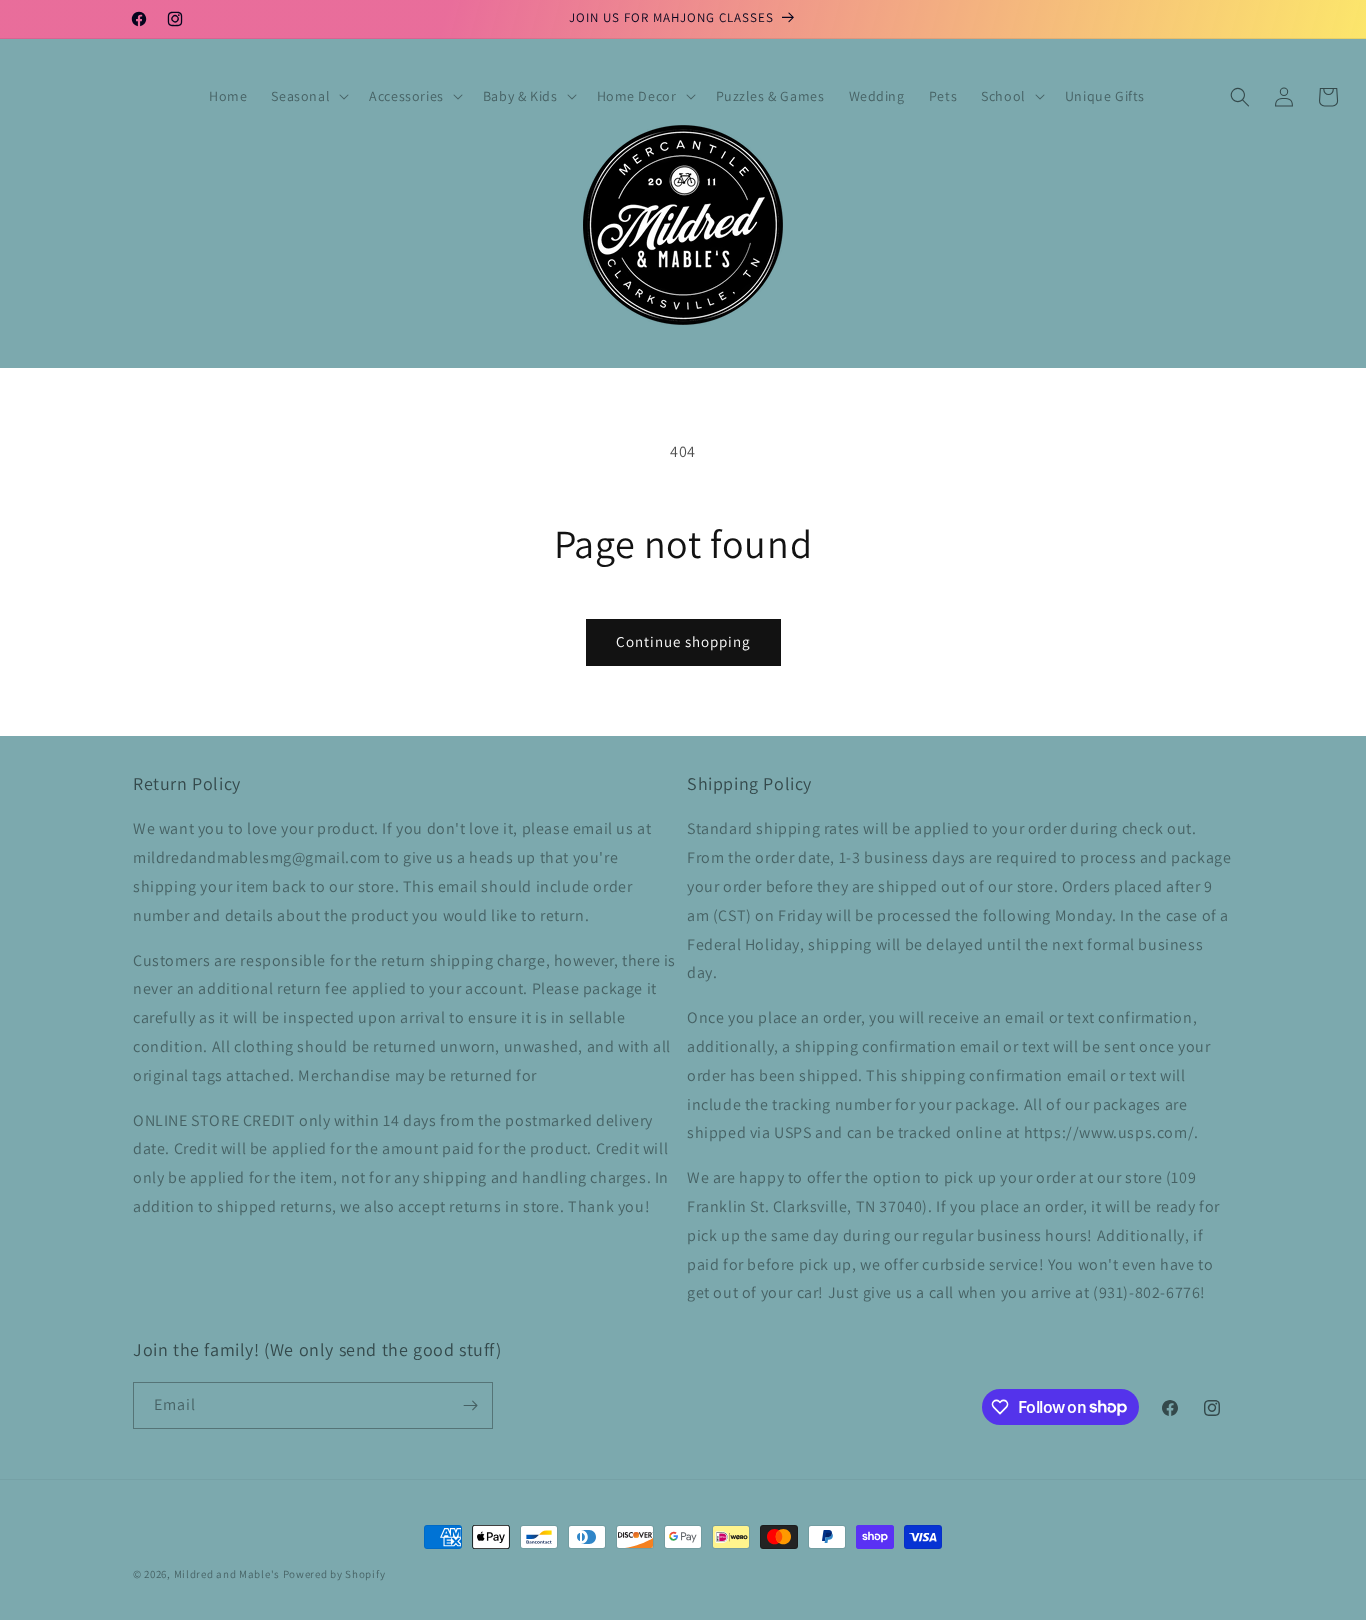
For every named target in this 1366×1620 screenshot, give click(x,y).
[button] (308, 96)
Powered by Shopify (334, 1574)
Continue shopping (683, 641)
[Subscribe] (470, 1405)
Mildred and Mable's (228, 1574)
